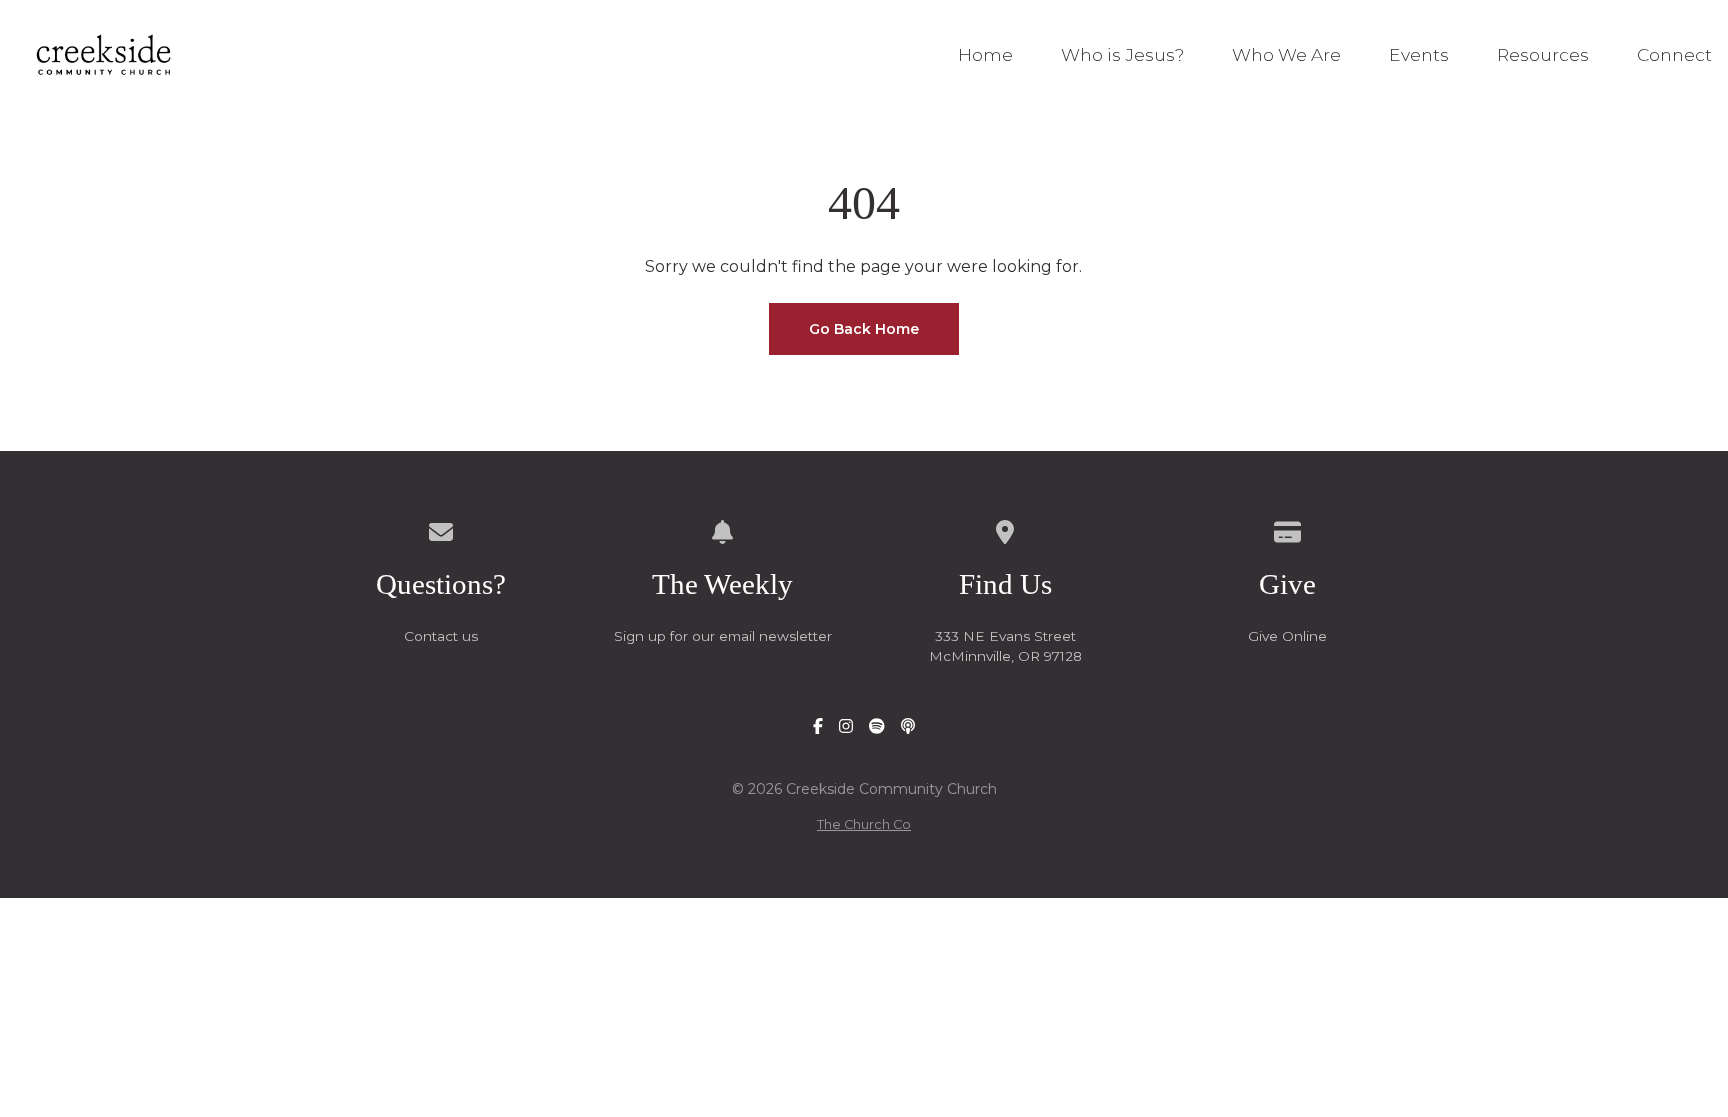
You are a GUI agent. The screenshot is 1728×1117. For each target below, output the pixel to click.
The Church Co (864, 824)
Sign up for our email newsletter (723, 636)
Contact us (441, 636)
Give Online (1287, 636)
